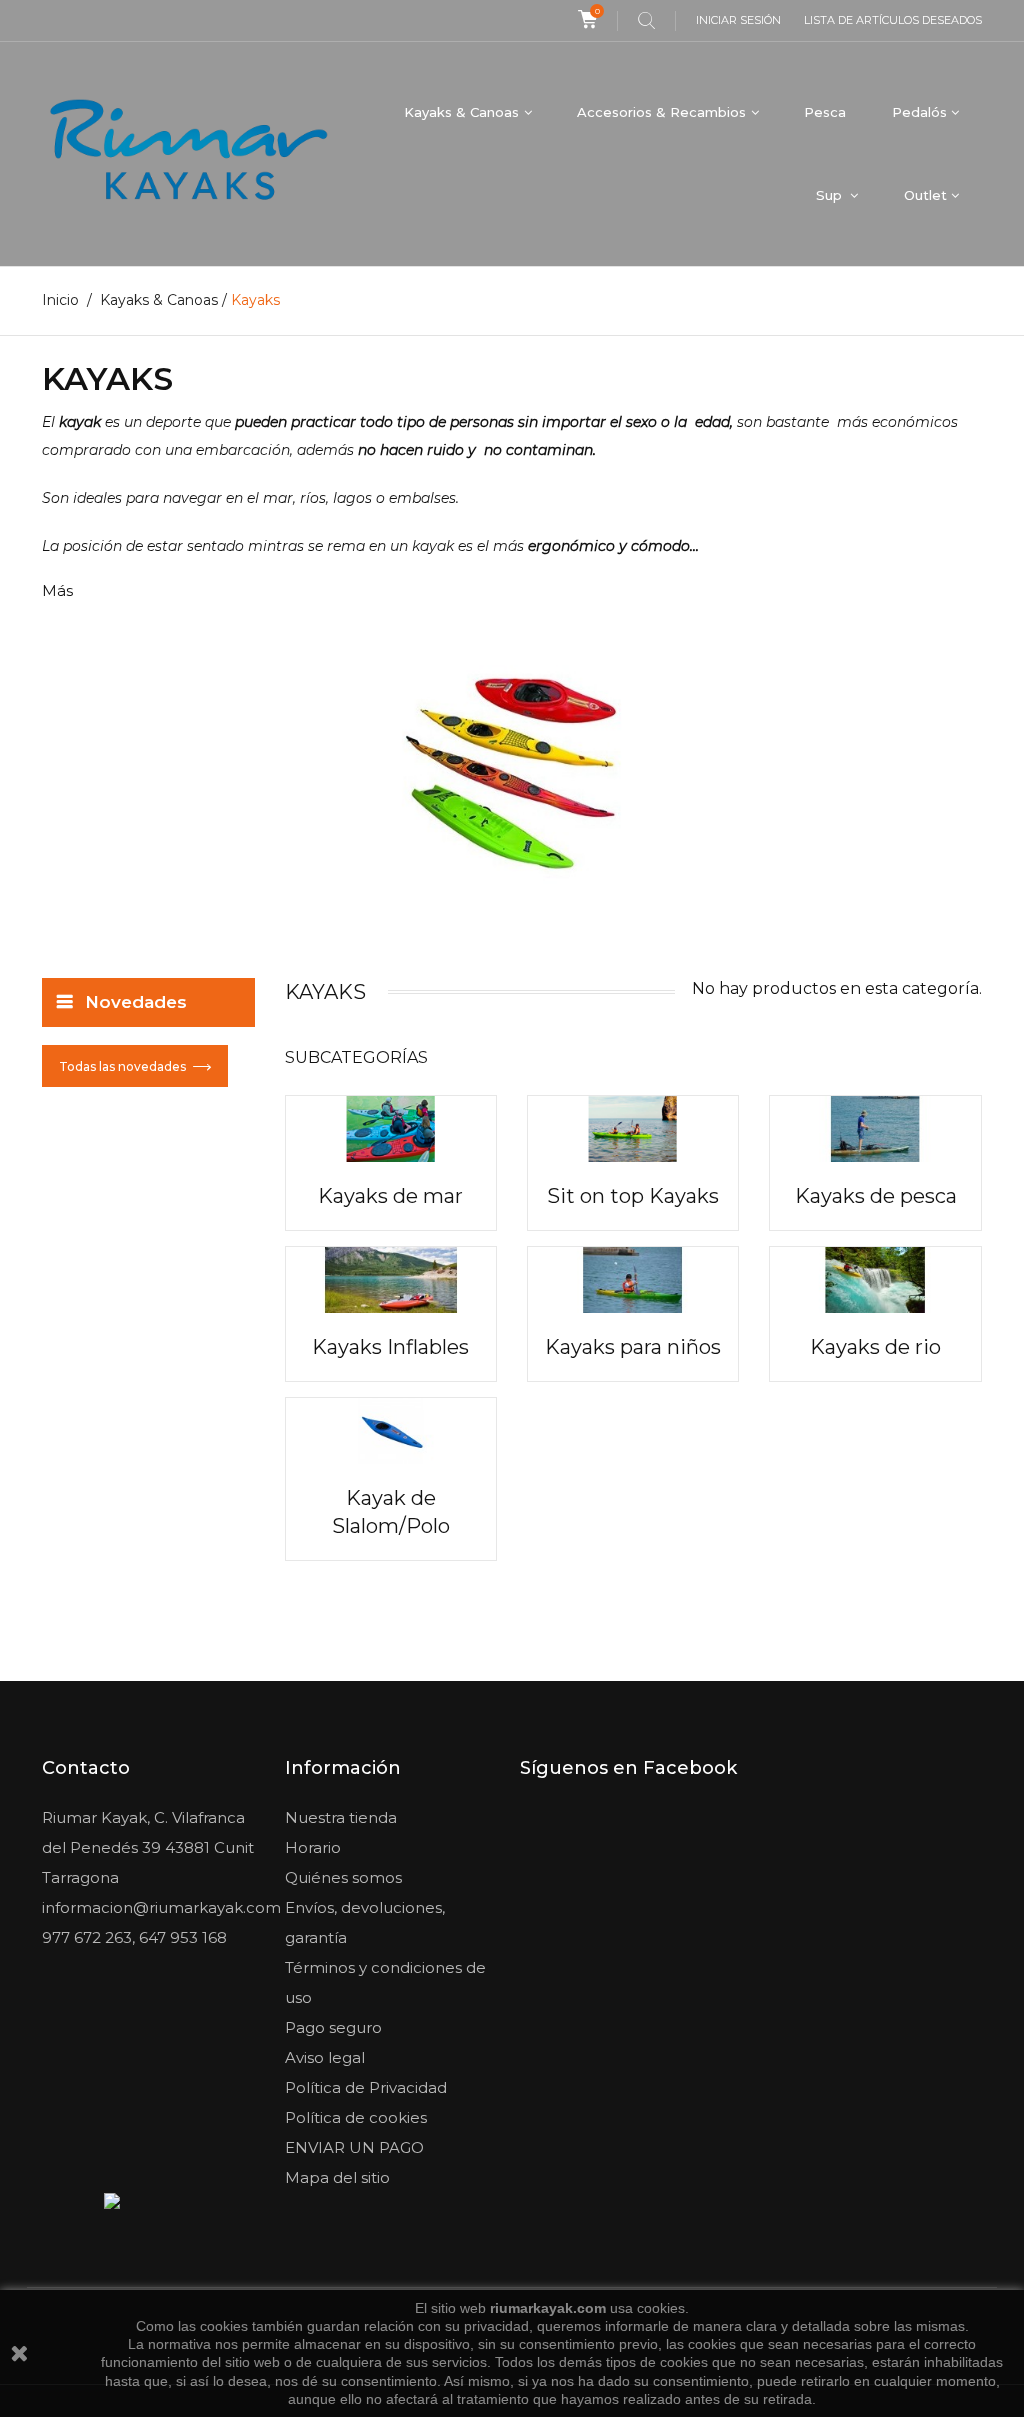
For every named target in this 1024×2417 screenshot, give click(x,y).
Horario (313, 1847)
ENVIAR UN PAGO (354, 2147)
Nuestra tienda (341, 1817)
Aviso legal (325, 2057)
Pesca (825, 112)
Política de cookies (356, 2117)
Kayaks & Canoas (461, 112)
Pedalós (919, 112)
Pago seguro (333, 2027)
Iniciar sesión (738, 20)
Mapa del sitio (337, 2177)
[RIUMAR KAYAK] (188, 154)
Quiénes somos (343, 1877)
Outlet (925, 195)
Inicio (60, 300)
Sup (831, 195)
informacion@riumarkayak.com (161, 1907)
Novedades (136, 1002)
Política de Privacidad (366, 2087)
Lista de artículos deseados (893, 20)
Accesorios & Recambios (661, 112)
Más (57, 590)
